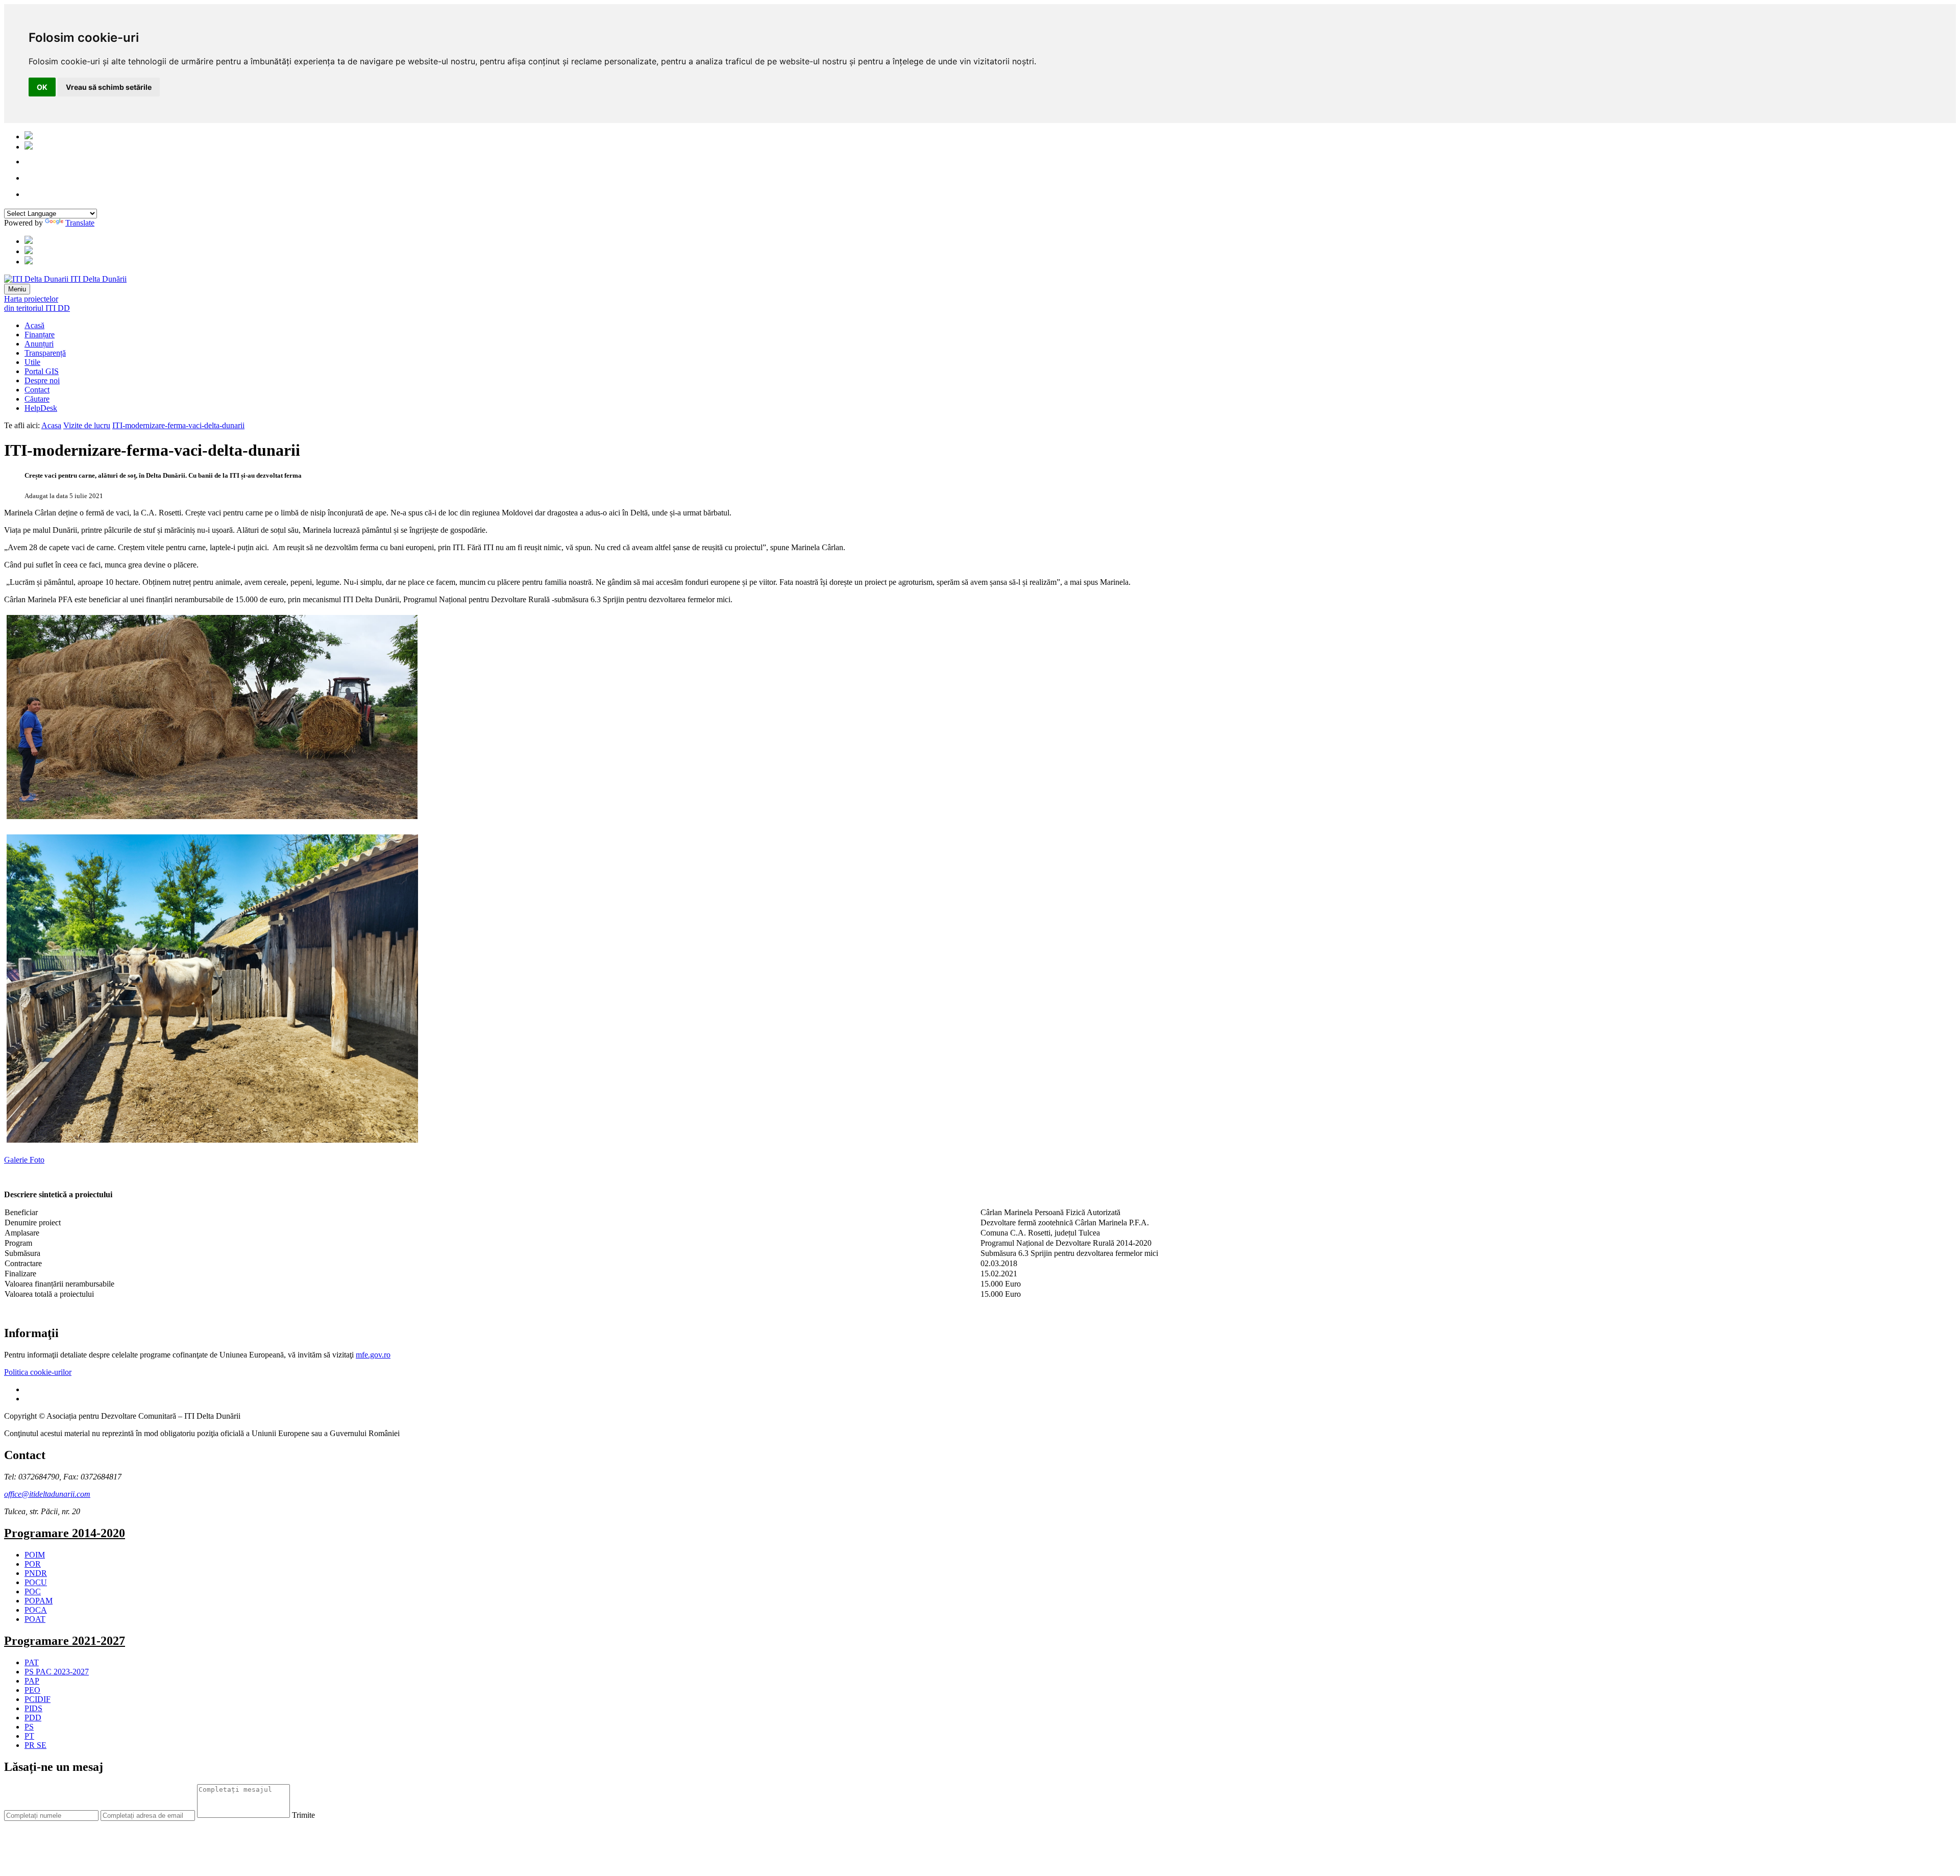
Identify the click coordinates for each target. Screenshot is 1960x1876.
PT (29, 1736)
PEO (32, 1690)
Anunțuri (39, 344)
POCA (36, 1610)
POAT (35, 1619)
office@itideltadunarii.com (47, 1494)
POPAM (39, 1601)
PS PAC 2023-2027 (57, 1672)
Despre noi (42, 380)
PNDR (36, 1573)
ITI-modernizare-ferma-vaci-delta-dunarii (178, 425)
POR (33, 1564)
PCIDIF (38, 1699)
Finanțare (40, 335)
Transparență (45, 353)
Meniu (17, 289)
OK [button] (42, 87)
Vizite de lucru (87, 425)
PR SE (35, 1745)
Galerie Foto (24, 1160)
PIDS (33, 1708)
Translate (80, 223)
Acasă (34, 325)
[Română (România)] (29, 137)
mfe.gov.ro (373, 1355)
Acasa (51, 425)
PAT (32, 1662)
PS (29, 1727)
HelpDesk (41, 408)
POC (33, 1591)
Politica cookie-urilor (38, 1372)
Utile (32, 362)
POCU (36, 1582)
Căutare (37, 399)
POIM (35, 1555)
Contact (37, 390)
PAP (32, 1681)
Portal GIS (42, 371)
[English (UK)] (29, 147)
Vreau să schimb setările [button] (109, 87)
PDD (33, 1718)
